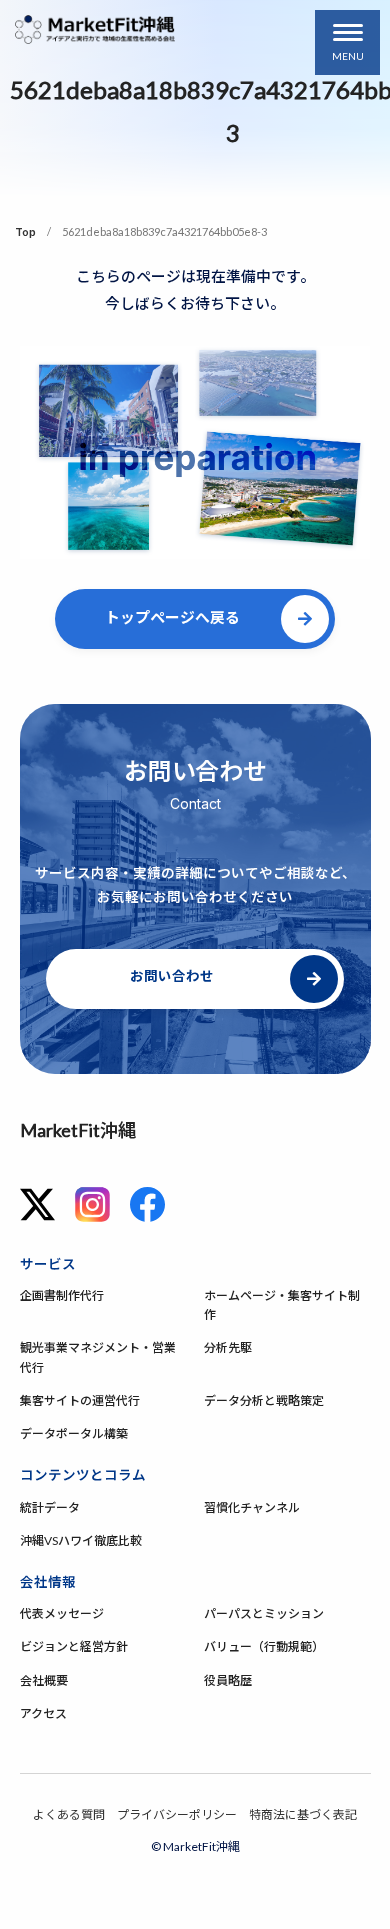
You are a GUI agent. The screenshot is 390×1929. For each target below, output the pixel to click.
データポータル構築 (74, 1433)
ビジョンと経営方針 (74, 1646)
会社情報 (48, 1582)
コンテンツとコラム (83, 1475)
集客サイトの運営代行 (80, 1400)
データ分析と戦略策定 (264, 1400)
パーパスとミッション (264, 1613)
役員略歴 (228, 1680)
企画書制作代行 (62, 1295)
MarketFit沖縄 (78, 1130)
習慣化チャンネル (252, 1507)
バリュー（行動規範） (264, 1646)
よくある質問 (69, 1814)
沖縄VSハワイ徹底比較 (81, 1540)
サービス (48, 1264)
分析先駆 (228, 1347)
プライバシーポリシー (177, 1814)
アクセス (43, 1713)
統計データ (50, 1507)
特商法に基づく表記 (303, 1814)
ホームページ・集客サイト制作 (282, 1305)
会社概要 (44, 1680)
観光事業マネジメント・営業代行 (98, 1357)
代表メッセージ (62, 1613)
